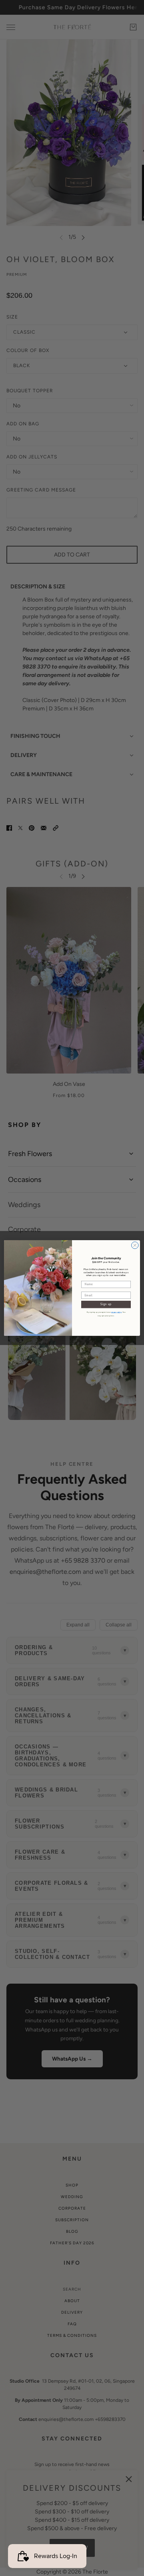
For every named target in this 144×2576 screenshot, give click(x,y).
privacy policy (117, 1312)
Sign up (106, 1304)
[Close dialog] (135, 1245)
